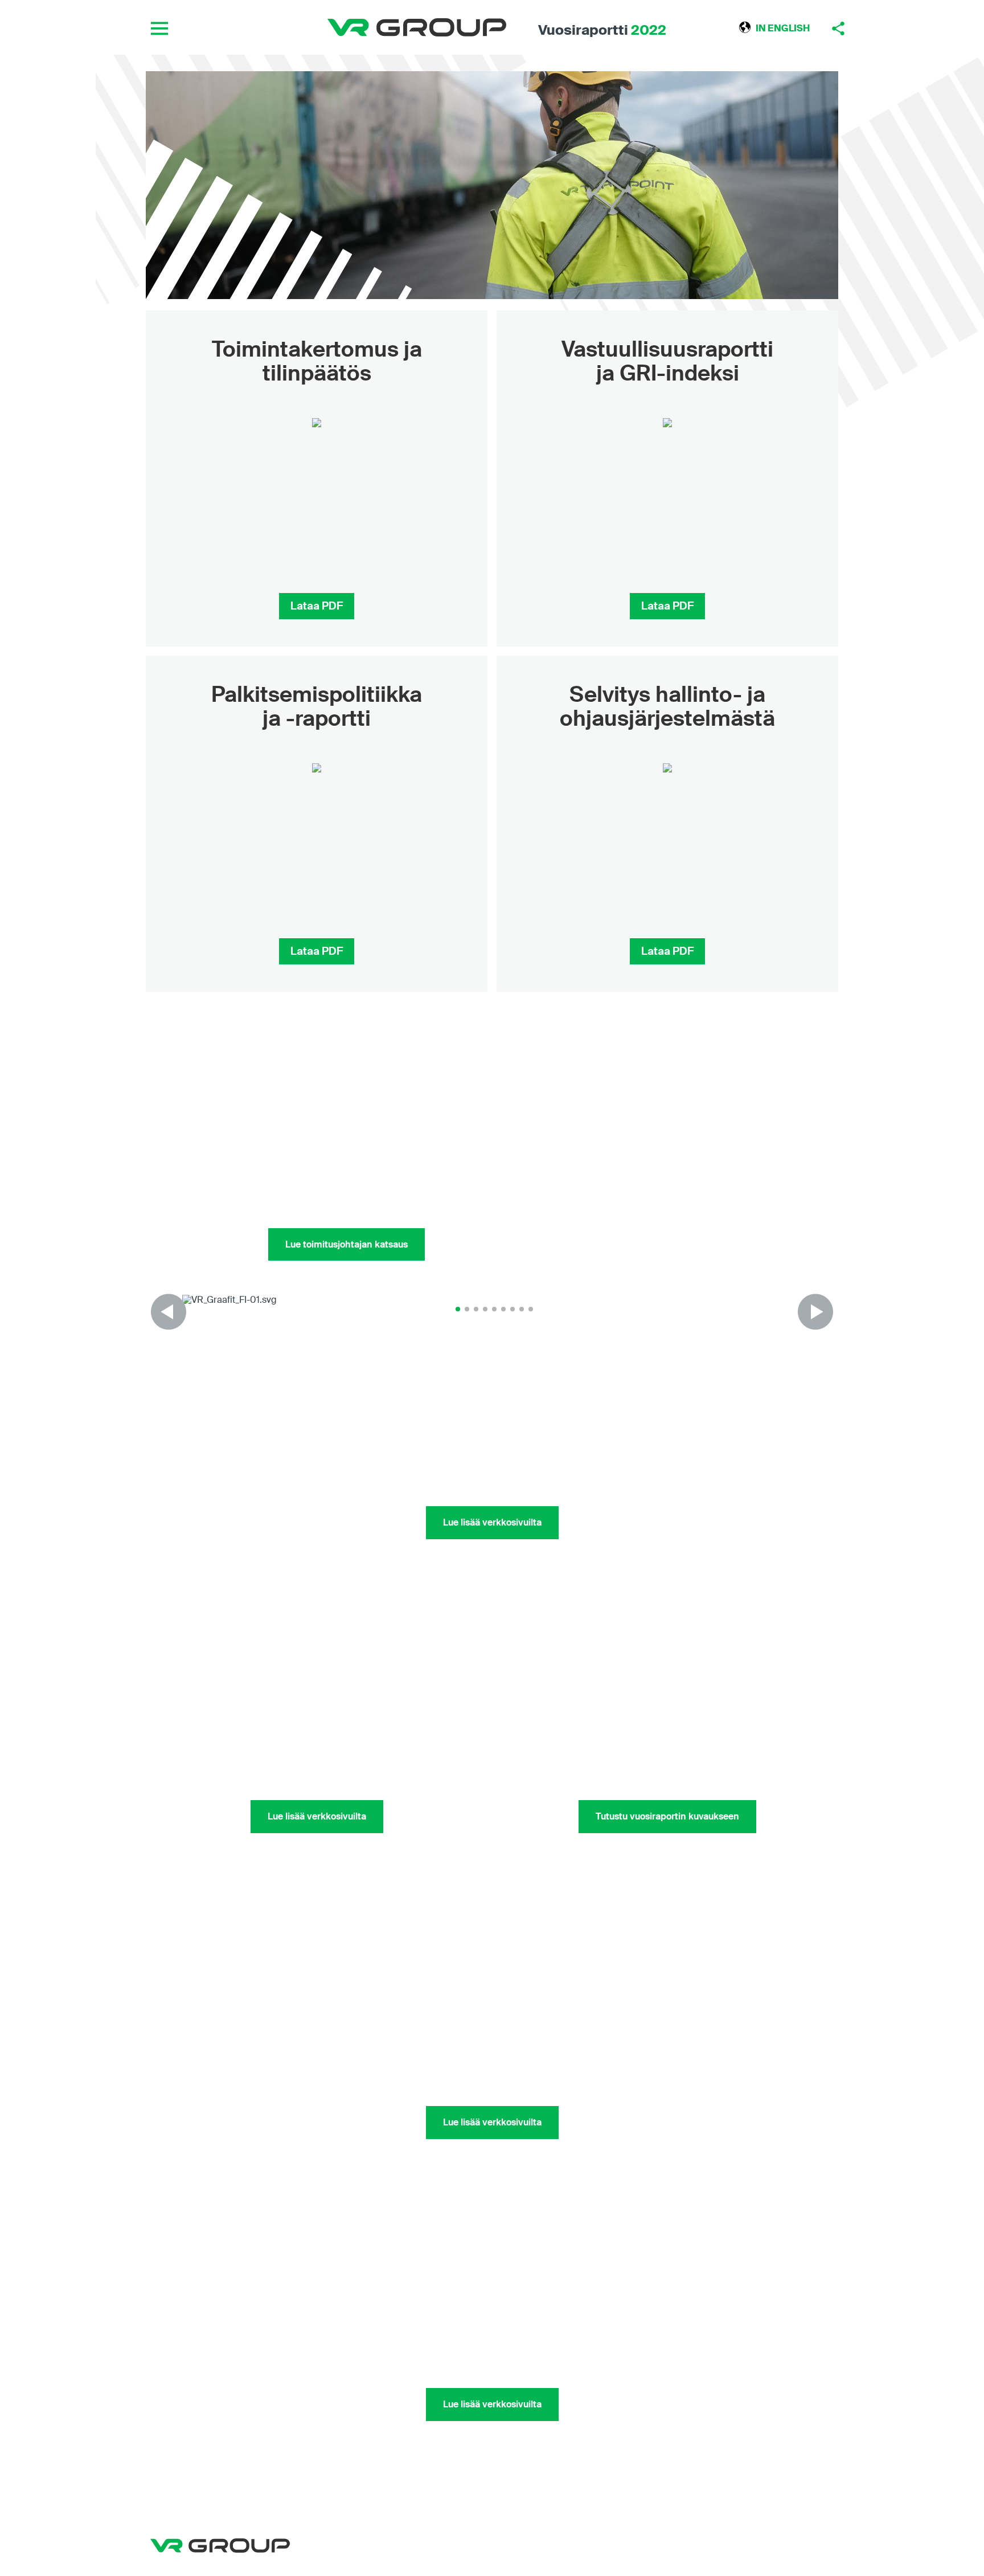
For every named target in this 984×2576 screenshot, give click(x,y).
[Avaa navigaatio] (159, 28)
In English (783, 28)
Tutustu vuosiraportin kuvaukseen (667, 1816)
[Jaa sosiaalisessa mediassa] (838, 28)
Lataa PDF (317, 606)
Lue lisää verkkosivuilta (492, 1522)
